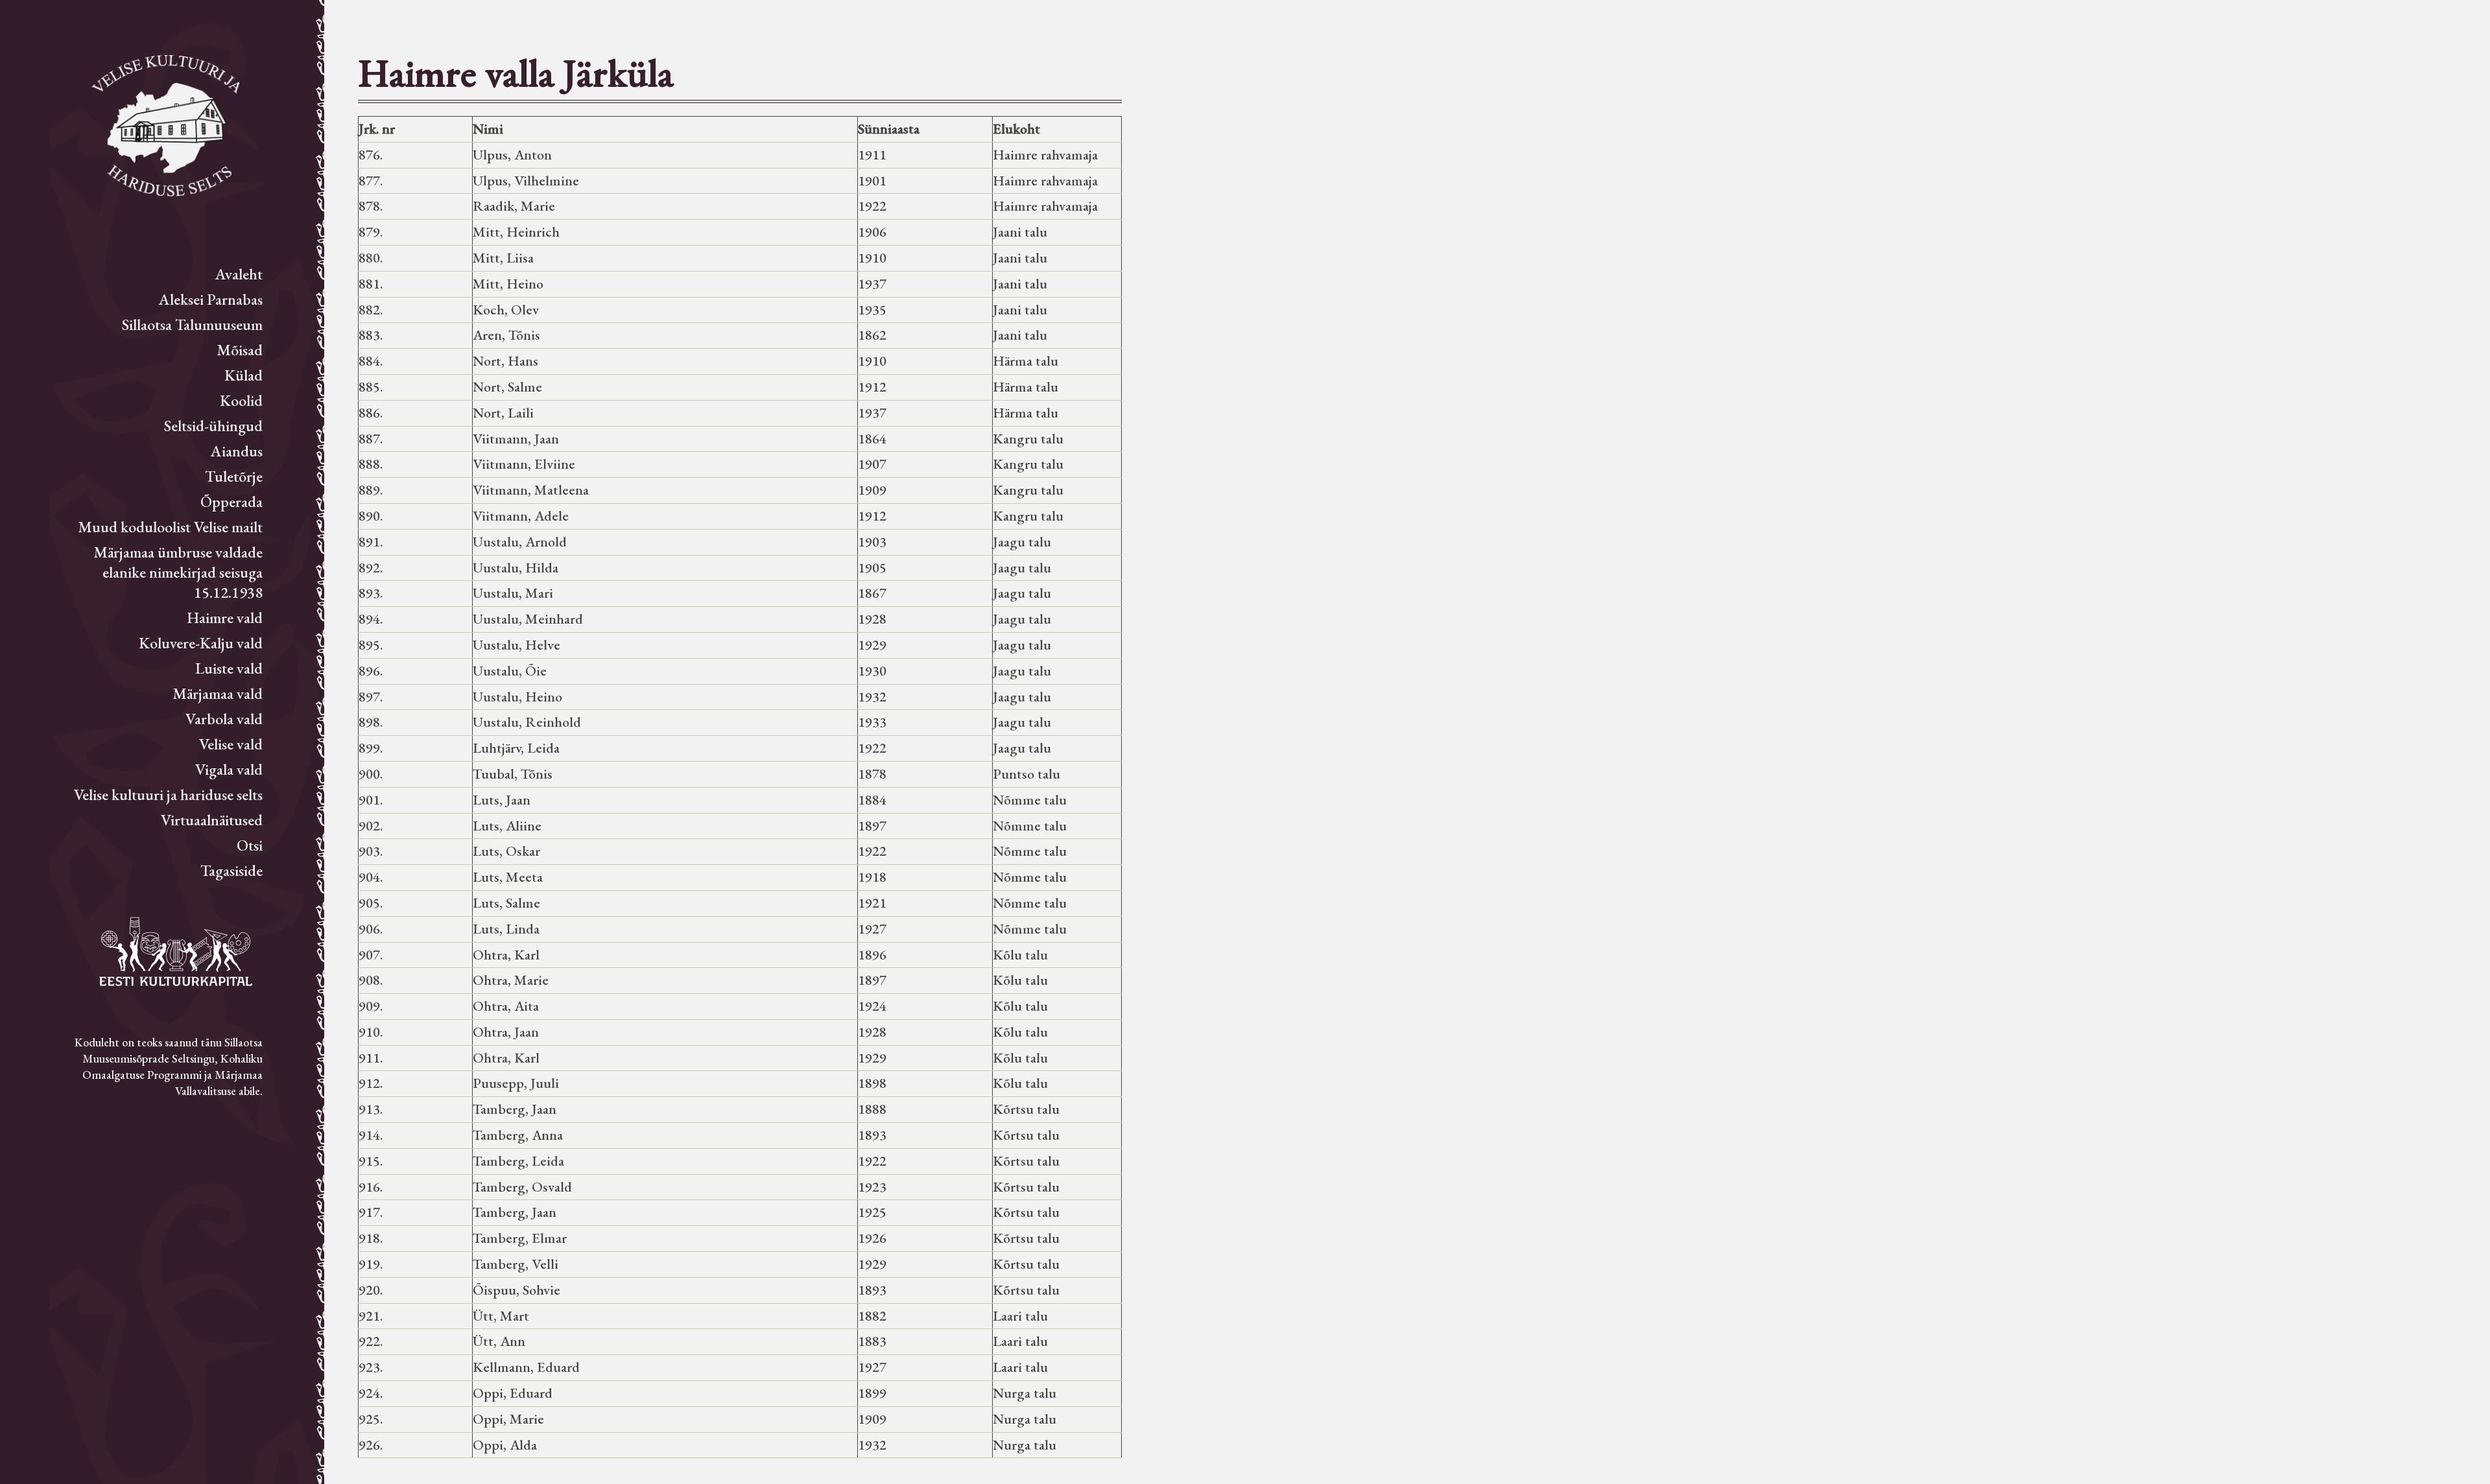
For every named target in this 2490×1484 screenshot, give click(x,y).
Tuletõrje (234, 476)
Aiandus (237, 451)
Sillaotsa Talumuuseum (192, 324)
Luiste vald (229, 668)
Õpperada (231, 501)
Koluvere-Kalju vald (201, 643)
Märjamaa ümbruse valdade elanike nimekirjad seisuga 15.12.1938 (178, 572)
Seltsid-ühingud (213, 426)
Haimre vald (225, 618)
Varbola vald (224, 719)
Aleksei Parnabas (211, 299)
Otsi (250, 845)
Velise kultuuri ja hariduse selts (168, 795)
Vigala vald (229, 769)
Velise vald (231, 744)
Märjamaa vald (218, 693)
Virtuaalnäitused (212, 820)
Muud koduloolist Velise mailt (170, 527)
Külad (243, 375)
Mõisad (240, 350)
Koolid (241, 400)
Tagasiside (231, 870)
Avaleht (239, 274)
